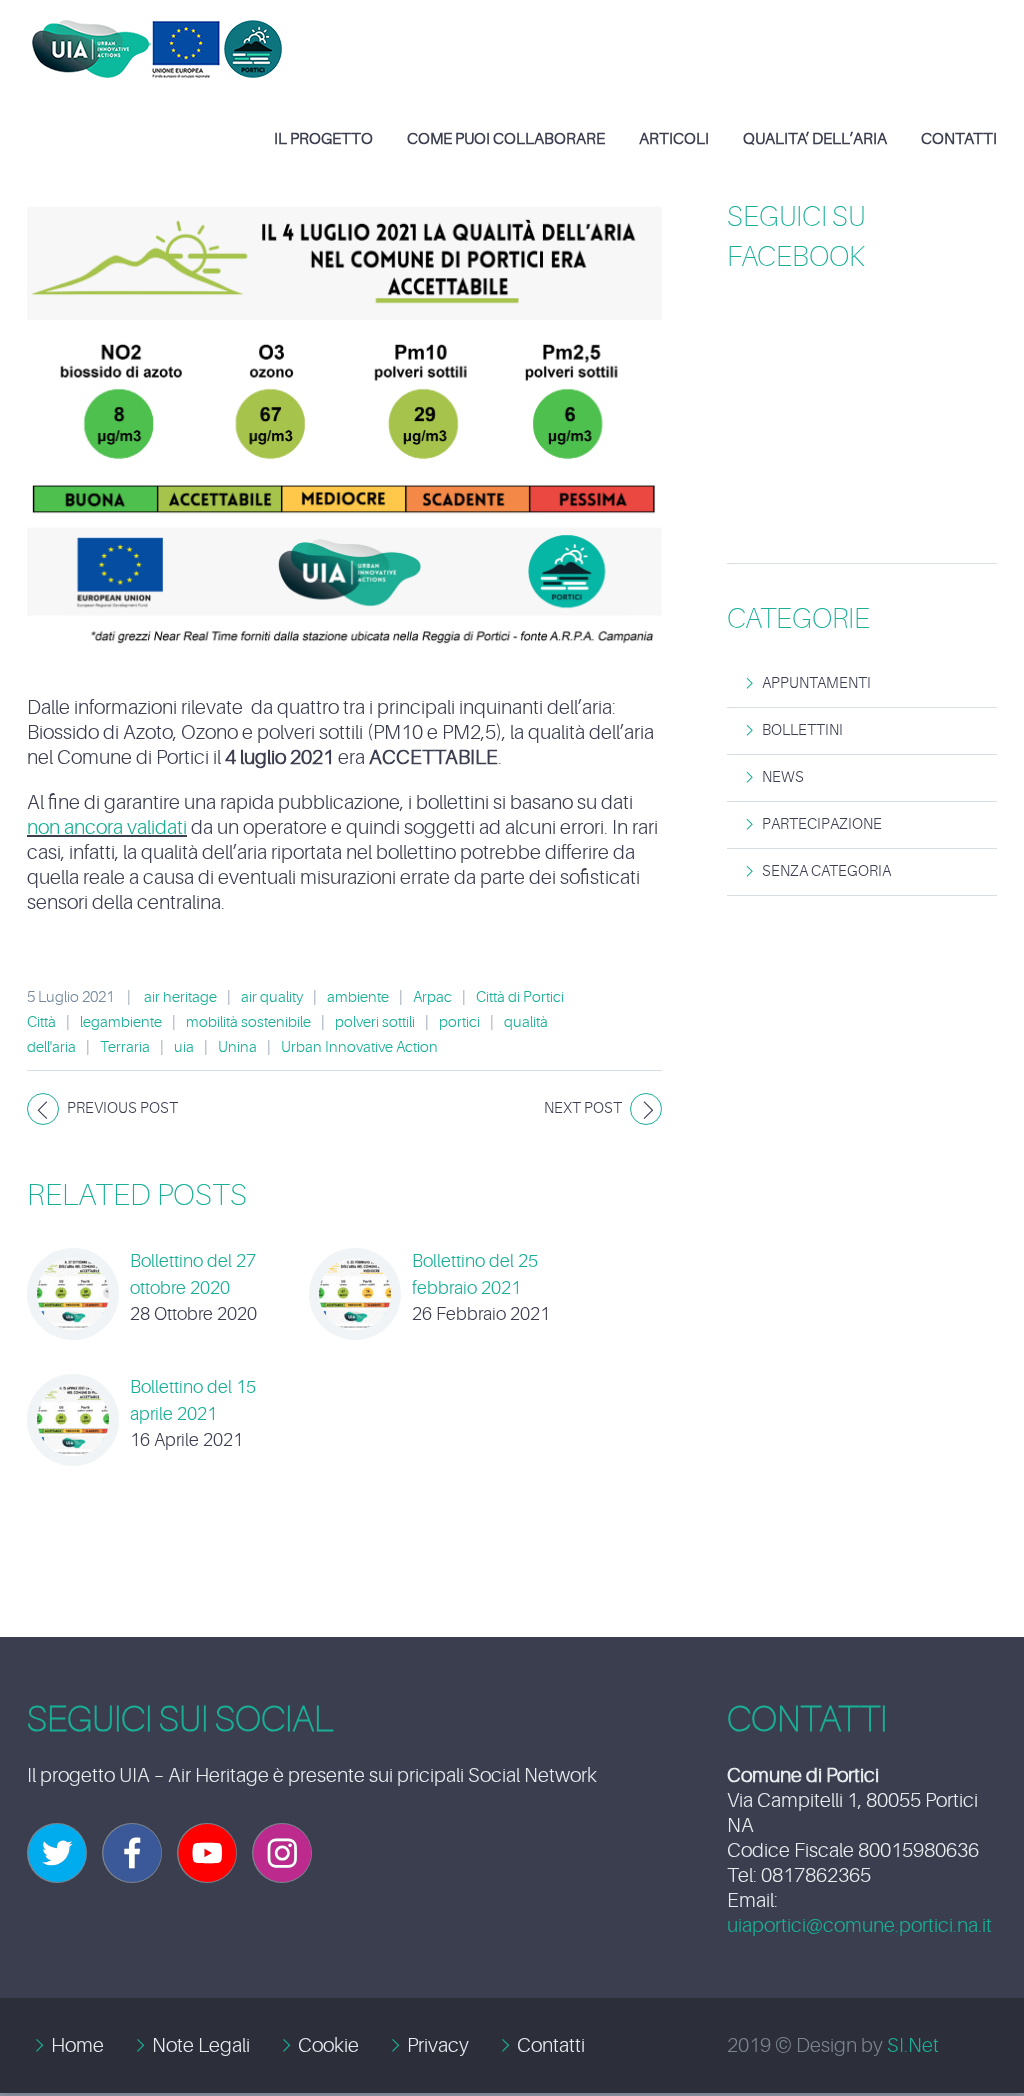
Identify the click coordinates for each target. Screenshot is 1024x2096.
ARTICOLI (674, 139)
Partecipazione (822, 824)
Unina (237, 1047)
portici (459, 1022)
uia (184, 1047)
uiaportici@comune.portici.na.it (859, 1925)
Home (77, 2045)
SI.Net (913, 2045)
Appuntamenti (816, 683)
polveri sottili (375, 1022)
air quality (272, 997)
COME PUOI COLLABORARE (506, 139)
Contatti (551, 2045)
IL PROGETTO (323, 139)
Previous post (122, 1108)
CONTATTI (959, 139)
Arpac (432, 997)
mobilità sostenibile (248, 1022)
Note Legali (201, 2045)
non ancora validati (107, 827)
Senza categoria (826, 871)
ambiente (358, 997)
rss (282, 1853)
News (783, 777)
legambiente (121, 1022)
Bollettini (802, 730)
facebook (132, 1853)
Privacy (438, 2045)
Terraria (125, 1047)
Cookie (328, 2045)
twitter (57, 1853)
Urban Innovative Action (359, 1047)
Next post (583, 1108)
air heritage (180, 997)
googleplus (207, 1853)
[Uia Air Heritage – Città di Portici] (157, 34)
